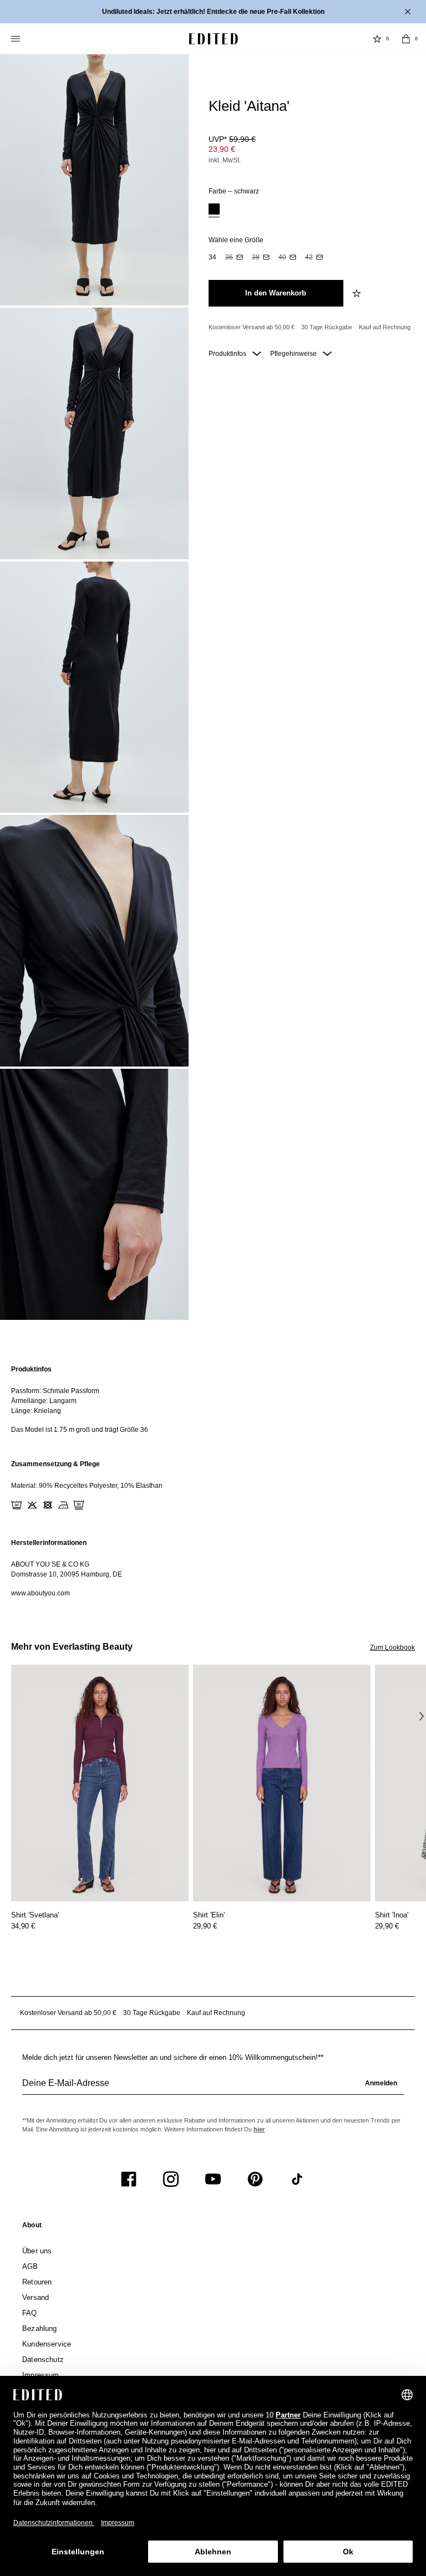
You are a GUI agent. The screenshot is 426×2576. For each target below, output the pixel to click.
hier (259, 2129)
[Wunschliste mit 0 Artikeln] (377, 39)
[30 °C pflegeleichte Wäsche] (17, 1505)
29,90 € (205, 1926)
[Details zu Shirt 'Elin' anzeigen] (282, 1783)
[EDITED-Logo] (214, 39)
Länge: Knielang (36, 1411)
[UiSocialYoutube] (213, 2179)
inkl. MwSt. (225, 160)
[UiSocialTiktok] (297, 2179)
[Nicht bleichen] (32, 1505)
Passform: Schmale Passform (55, 1391)
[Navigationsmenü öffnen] (17, 39)
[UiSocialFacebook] (129, 2179)
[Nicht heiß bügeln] (63, 1505)
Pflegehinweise (294, 354)
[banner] (213, 12)
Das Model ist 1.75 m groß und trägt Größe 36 (80, 1430)
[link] (32, 2227)
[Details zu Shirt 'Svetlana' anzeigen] (100, 1783)
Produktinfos (228, 354)
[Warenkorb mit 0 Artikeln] (406, 39)
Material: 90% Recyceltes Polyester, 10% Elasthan (87, 1486)
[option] (214, 210)
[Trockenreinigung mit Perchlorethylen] (79, 1505)
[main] (213, 1481)
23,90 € (222, 149)
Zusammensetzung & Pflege (55, 1464)
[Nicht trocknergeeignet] (48, 1505)
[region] (213, 1399)
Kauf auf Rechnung (385, 327)
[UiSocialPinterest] (255, 2179)
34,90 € (23, 1926)
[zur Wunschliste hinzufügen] (358, 293)
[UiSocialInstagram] (171, 2179)
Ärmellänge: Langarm (44, 1401)
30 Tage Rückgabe (327, 327)
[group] (213, 2088)
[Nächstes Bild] (422, 1716)
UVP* (232, 139)
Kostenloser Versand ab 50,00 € (252, 327)
